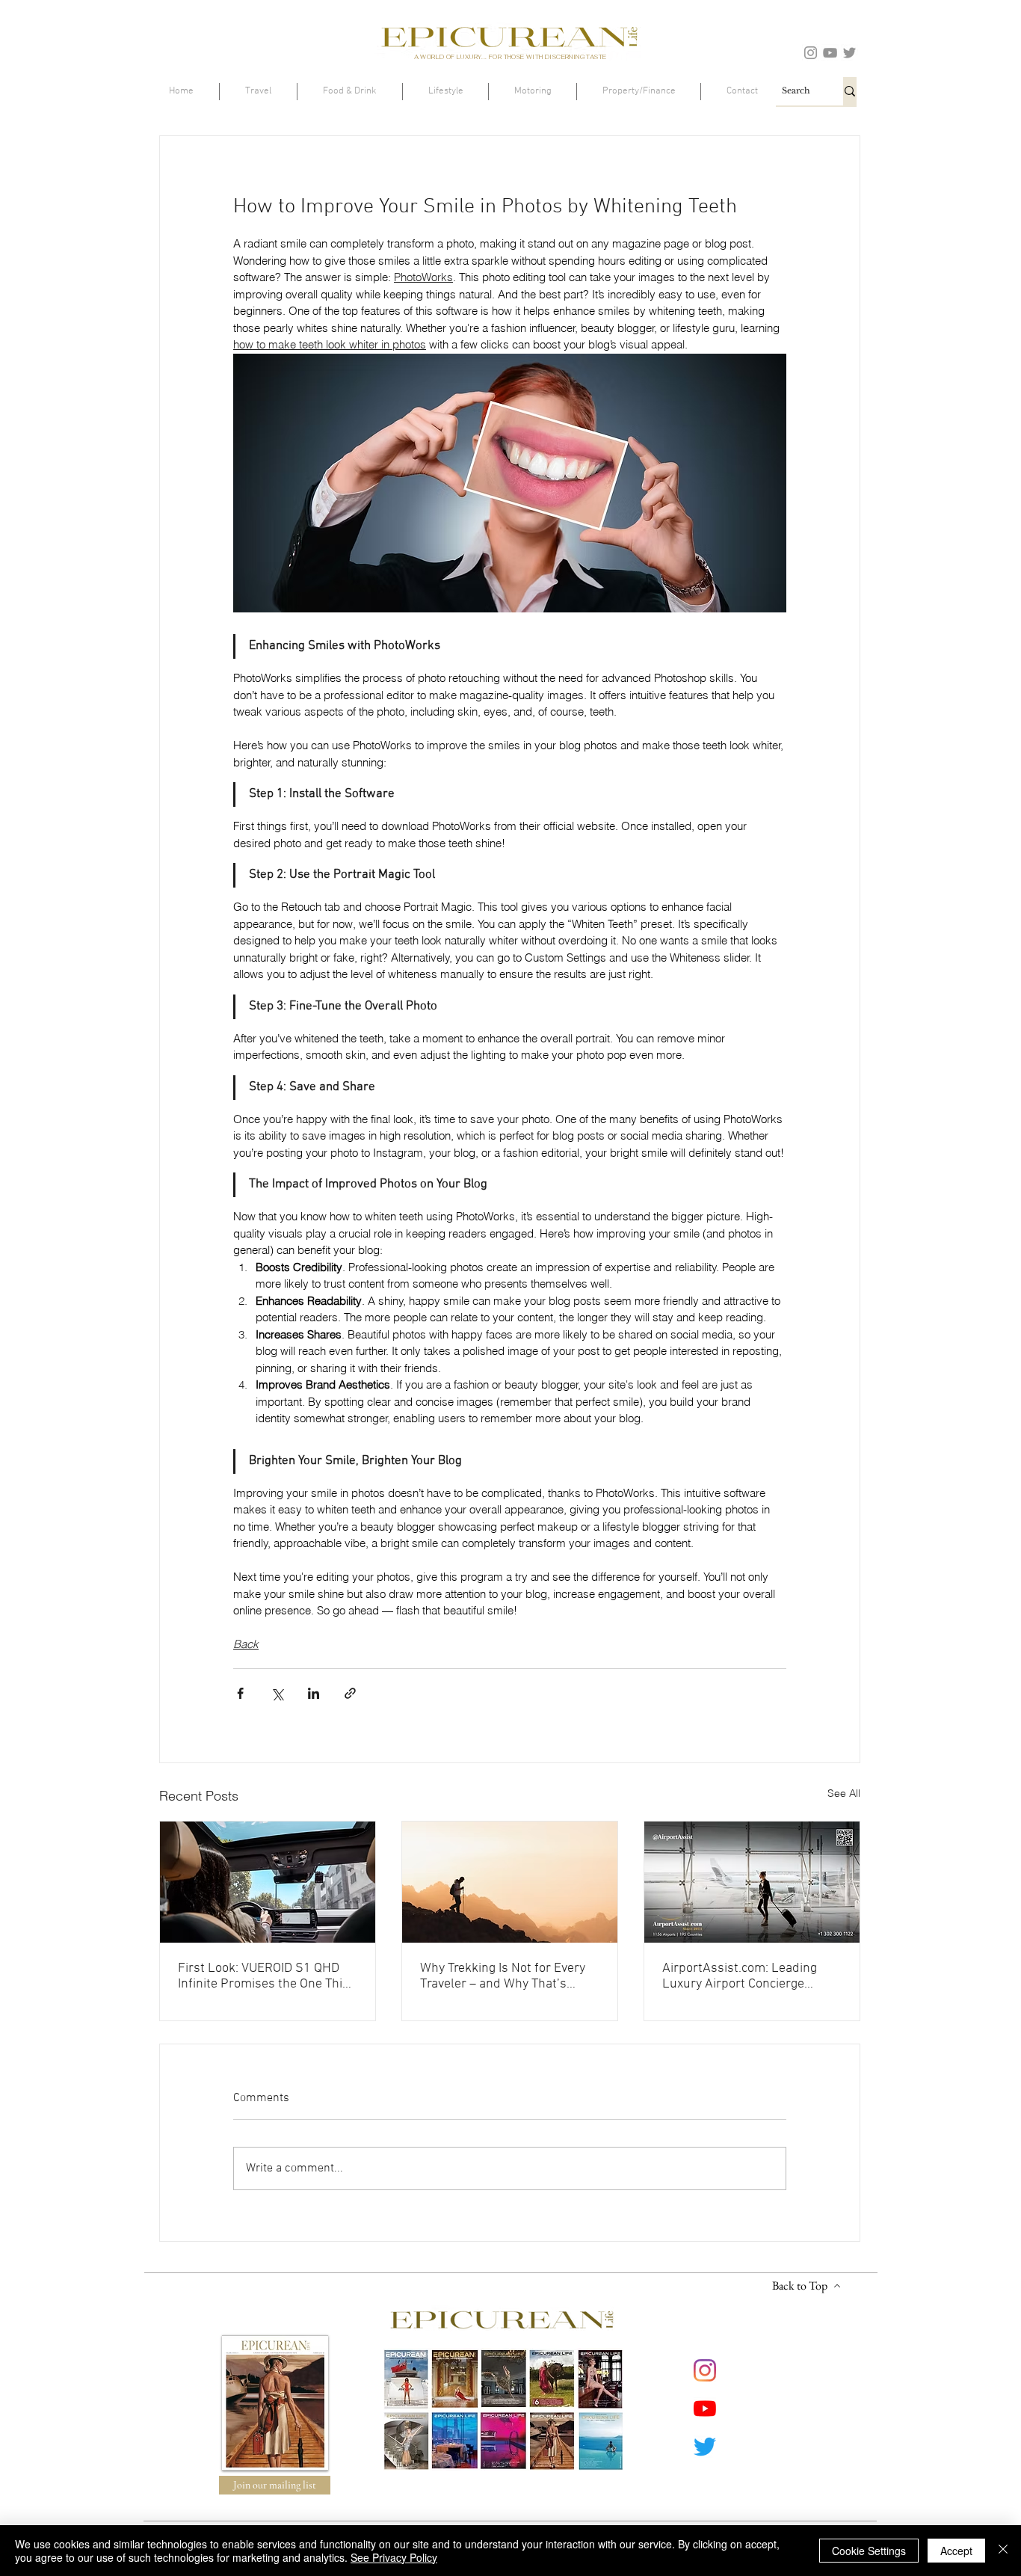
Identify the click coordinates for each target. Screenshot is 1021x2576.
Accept (956, 2551)
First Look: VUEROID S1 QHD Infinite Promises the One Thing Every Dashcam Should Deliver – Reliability (267, 1976)
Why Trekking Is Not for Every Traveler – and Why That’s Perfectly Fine (503, 1976)
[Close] (1003, 2551)
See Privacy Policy (394, 2557)
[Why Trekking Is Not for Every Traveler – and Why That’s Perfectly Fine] (510, 1882)
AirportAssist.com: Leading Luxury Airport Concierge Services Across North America (751, 1976)
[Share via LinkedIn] (314, 1693)
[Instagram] (811, 53)
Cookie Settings (869, 2551)
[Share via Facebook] (240, 1693)
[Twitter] (849, 53)
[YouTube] (830, 53)
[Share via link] (350, 1693)
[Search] (850, 91)
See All (844, 1793)
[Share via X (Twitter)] (277, 1693)
